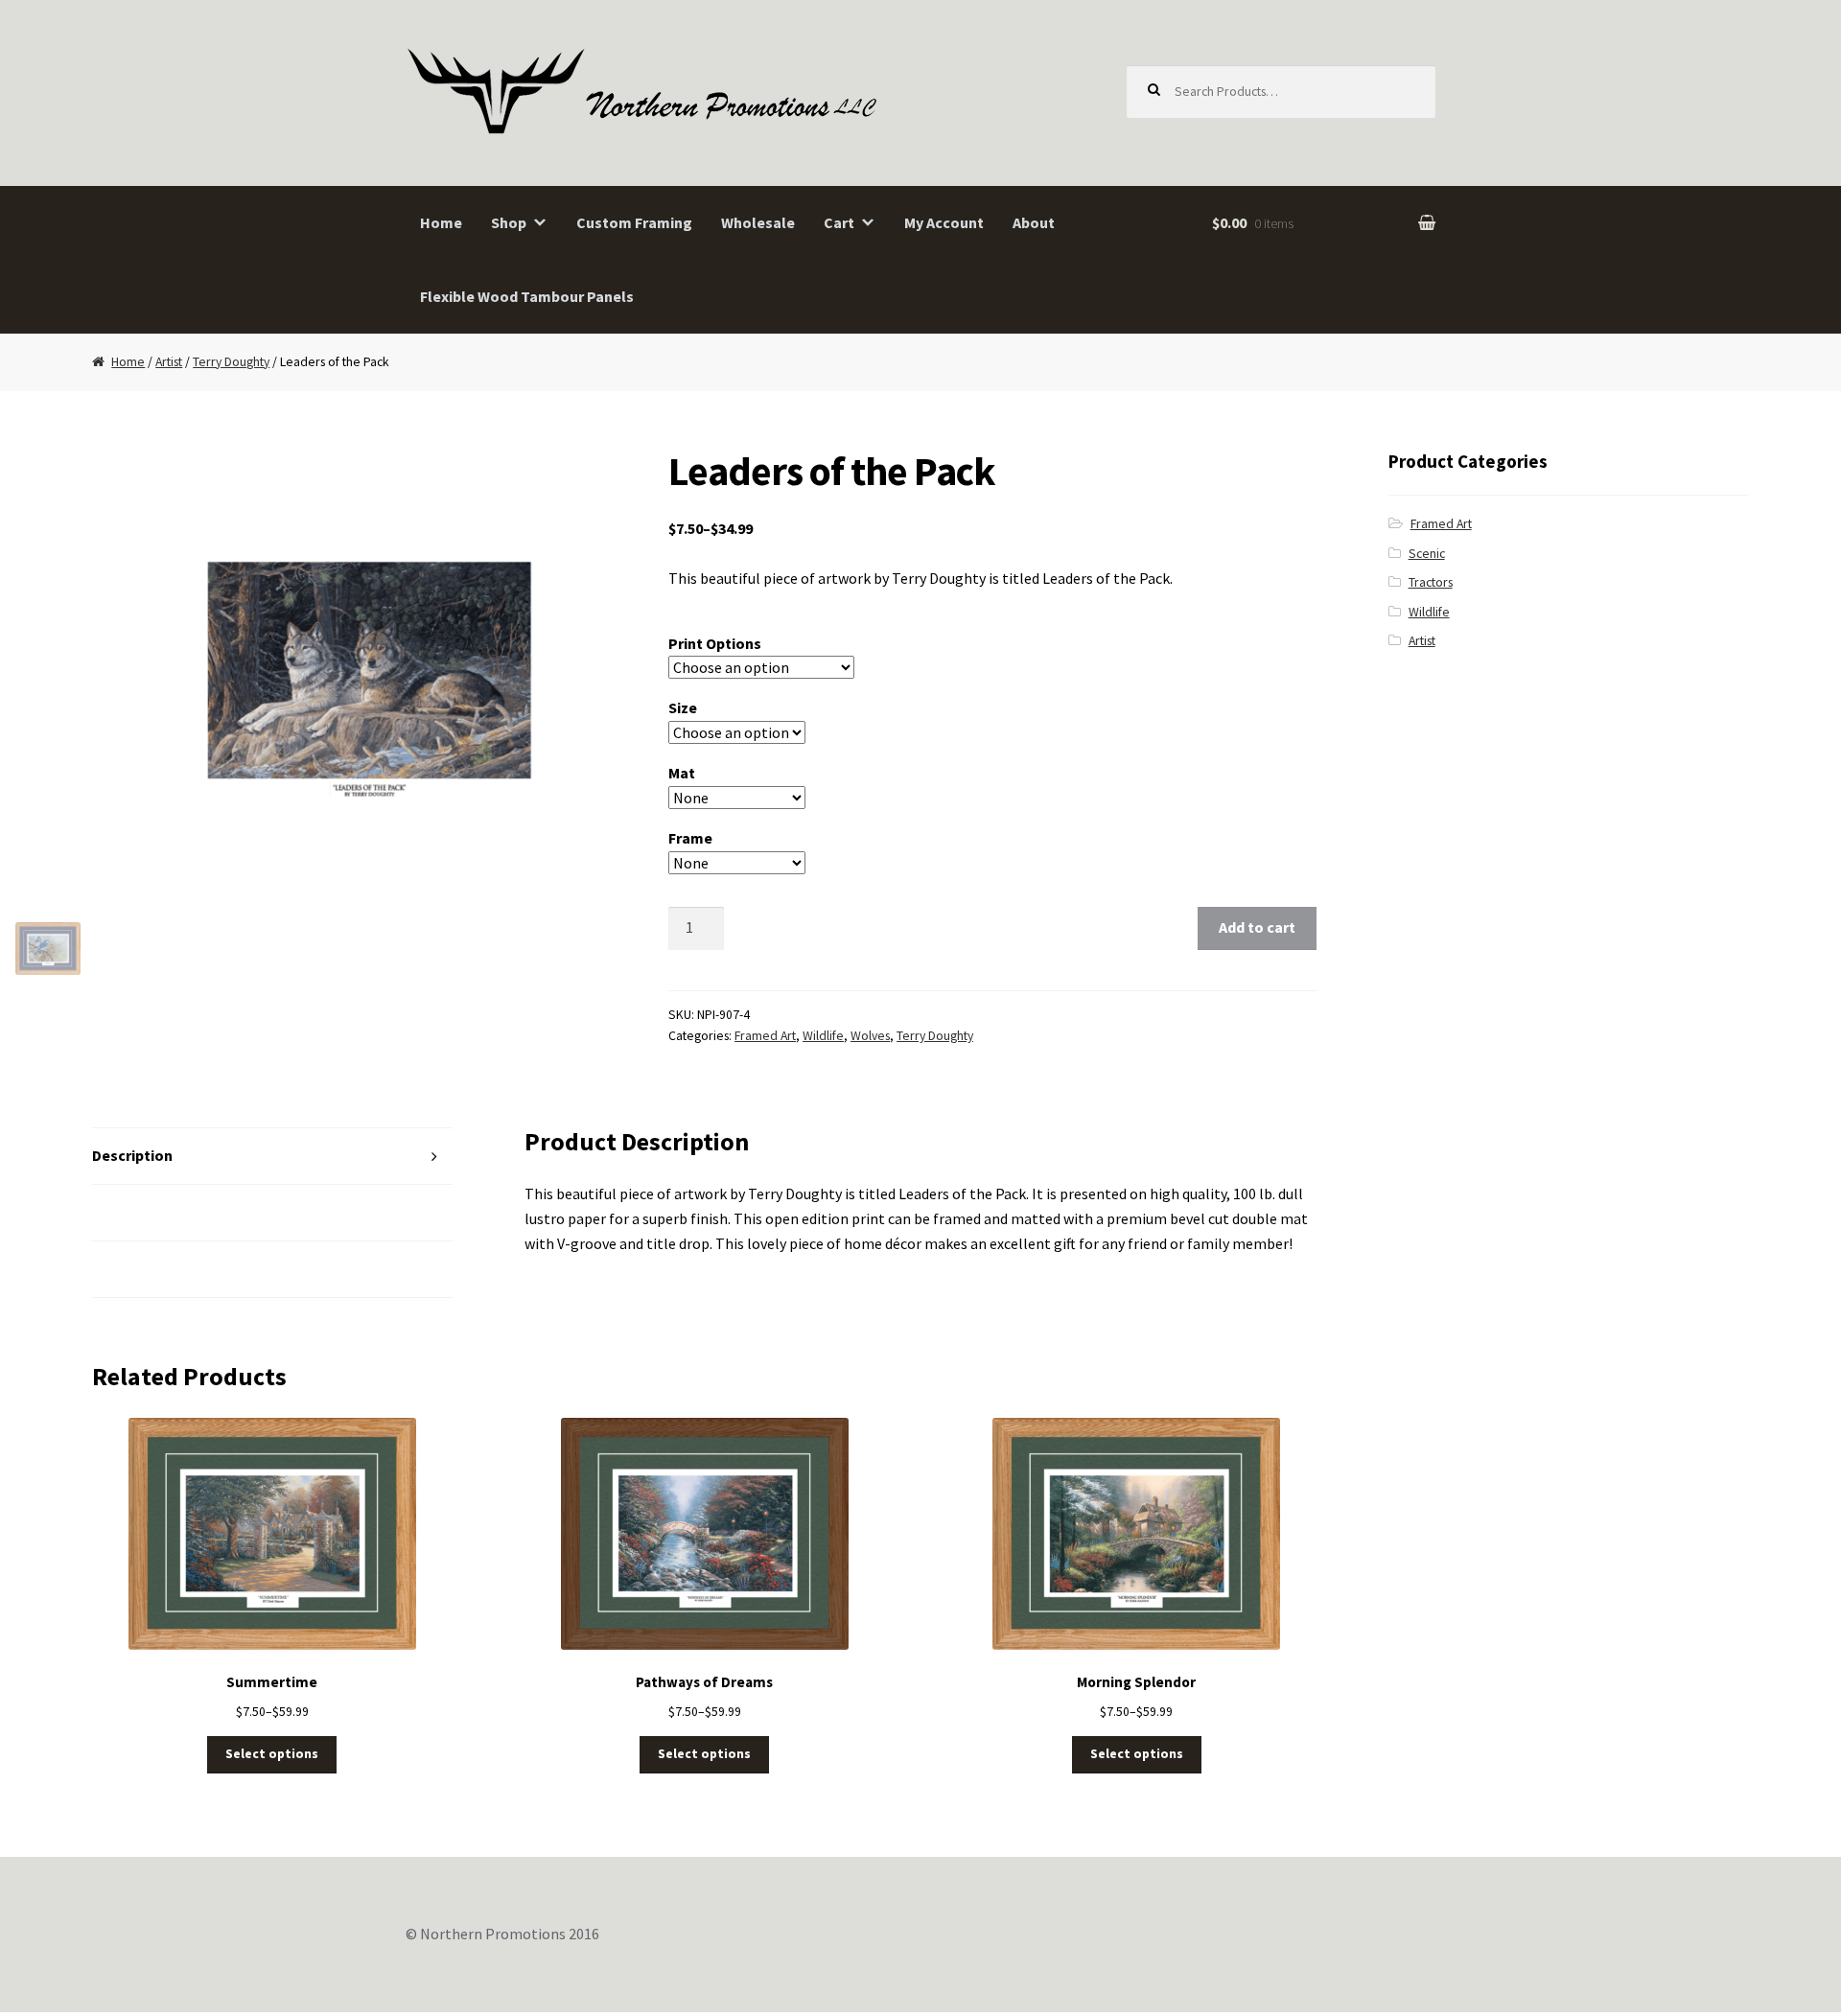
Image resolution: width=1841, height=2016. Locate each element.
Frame (690, 838)
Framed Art (765, 1036)
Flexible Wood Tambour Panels (527, 296)
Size (683, 707)
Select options (272, 1754)
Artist (169, 362)
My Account (944, 222)
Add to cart (1257, 927)
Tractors (1431, 582)
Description (132, 1155)
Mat (682, 773)
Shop (509, 222)
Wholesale (758, 222)
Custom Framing (634, 222)
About (1034, 222)
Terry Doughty (231, 362)
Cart (839, 222)
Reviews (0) (132, 1268)
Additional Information (173, 1212)
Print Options (715, 643)
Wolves (870, 1036)
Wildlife (823, 1036)
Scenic (1427, 554)
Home (441, 222)
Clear (861, 863)
